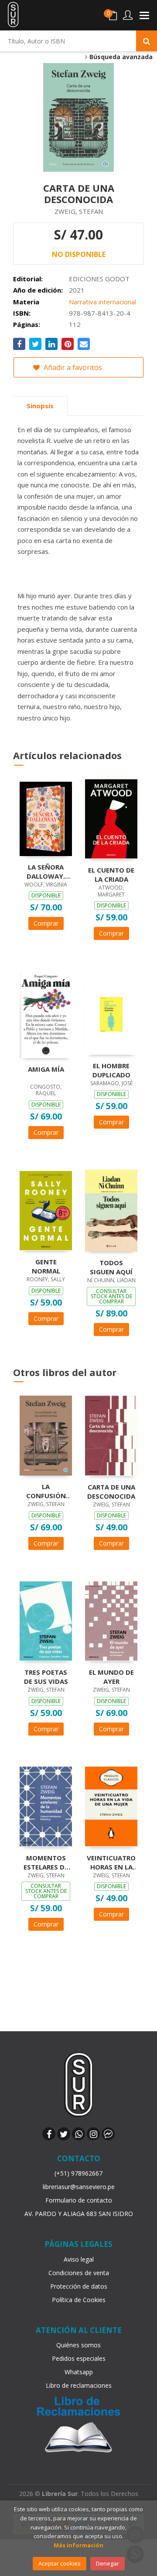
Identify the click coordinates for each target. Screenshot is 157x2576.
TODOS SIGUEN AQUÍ (111, 1267)
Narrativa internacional (102, 302)
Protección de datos (79, 2286)
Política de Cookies (79, 2300)
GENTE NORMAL (46, 1266)
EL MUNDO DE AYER (111, 1676)
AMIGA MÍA (46, 1069)
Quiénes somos (78, 2345)
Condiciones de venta (79, 2273)
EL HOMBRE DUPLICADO (111, 1070)
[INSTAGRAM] (93, 2134)
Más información (78, 2545)
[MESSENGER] (108, 2134)
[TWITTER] (64, 2134)
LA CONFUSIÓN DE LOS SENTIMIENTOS (46, 1491)
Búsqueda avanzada (120, 57)
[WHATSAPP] (78, 2134)
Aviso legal (79, 2259)
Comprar (46, 923)
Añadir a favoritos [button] (72, 367)
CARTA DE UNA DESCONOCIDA (111, 1491)
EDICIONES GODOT (99, 279)
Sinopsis (40, 406)
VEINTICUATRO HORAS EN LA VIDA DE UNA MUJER (111, 1862)
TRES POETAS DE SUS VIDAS (46, 1676)
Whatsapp (79, 2372)
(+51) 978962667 (78, 2173)
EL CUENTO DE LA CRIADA (111, 874)
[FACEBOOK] (49, 2134)
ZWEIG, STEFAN (79, 211)
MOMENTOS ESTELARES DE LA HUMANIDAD (46, 1862)
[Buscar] (147, 41)
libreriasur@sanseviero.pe (79, 2187)
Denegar (108, 2563)
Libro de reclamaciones (79, 2385)
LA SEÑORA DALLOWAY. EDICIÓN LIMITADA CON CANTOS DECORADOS (46, 871)
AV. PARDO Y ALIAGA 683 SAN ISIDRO (79, 2214)
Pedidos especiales (79, 2358)
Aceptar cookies (60, 2563)
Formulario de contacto (79, 2200)
